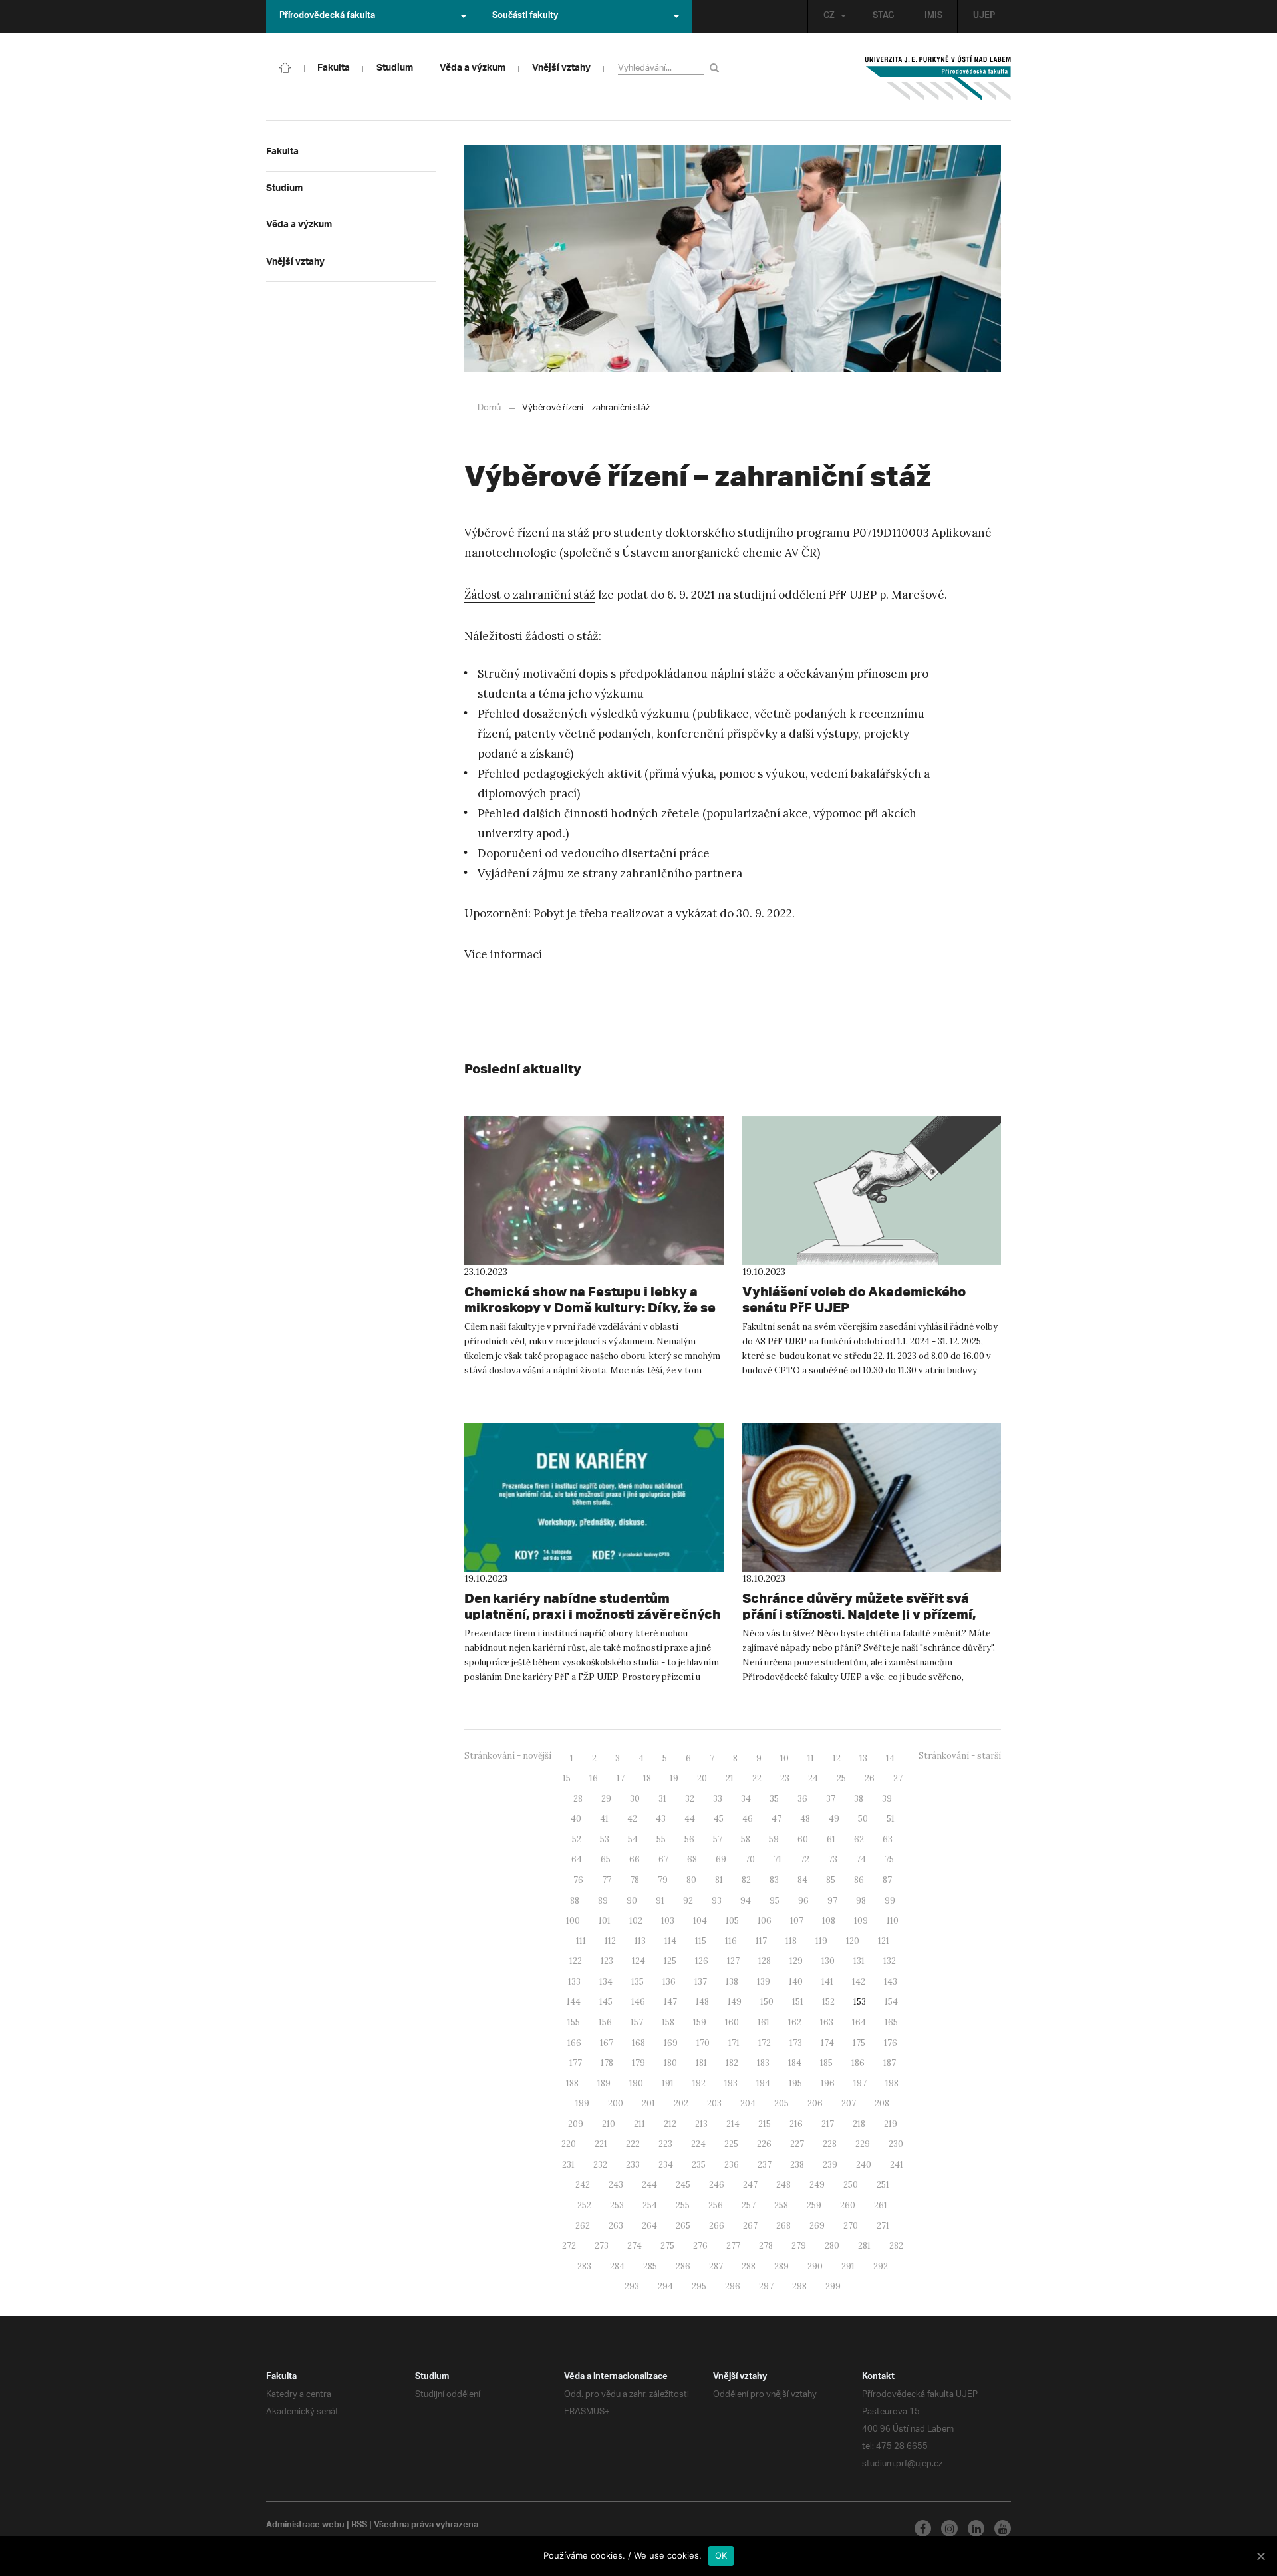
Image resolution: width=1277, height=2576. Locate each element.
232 (600, 2165)
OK (721, 2555)
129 (796, 1961)
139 (764, 1982)
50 (863, 1819)
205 (781, 2103)
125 (670, 1961)
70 (750, 1859)
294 (665, 2286)
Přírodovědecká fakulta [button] (327, 17)
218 (859, 2124)
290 (815, 2266)
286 (683, 2266)
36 (802, 1799)
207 (849, 2103)
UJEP (984, 17)
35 (774, 1799)
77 (607, 1880)
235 (699, 2165)
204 (748, 2103)
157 (637, 2022)
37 (831, 1799)
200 (616, 2103)
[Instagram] (949, 2528)
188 (572, 2083)
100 (573, 1921)
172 (765, 2043)
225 (731, 2144)
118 (791, 1941)
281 (864, 2246)
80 (691, 1880)
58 (746, 1839)
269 (817, 2226)
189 (604, 2083)
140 (796, 1982)
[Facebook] (923, 2528)
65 (606, 1859)
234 (666, 2165)
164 (859, 2022)
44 (690, 1819)
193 (731, 2083)
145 (606, 2002)
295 (699, 2286)
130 (828, 1961)
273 (602, 2246)
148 (702, 2002)
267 (750, 2226)
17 (621, 1778)
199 (582, 2103)
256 (716, 2205)
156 (605, 2022)
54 (633, 1839)
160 (732, 2022)
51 (891, 1819)
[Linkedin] (976, 2528)
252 (584, 2205)
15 (567, 1778)
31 (662, 1799)
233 (633, 2165)
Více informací (503, 954)
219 (891, 2124)
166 (574, 2043)
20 (702, 1778)
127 (733, 1961)
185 (826, 2063)
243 (616, 2185)
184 (795, 2063)
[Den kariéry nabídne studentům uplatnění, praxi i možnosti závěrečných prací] (594, 1497)
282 (896, 2246)
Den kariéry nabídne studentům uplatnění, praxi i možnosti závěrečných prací (592, 1614)
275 (667, 2246)
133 (574, 1982)
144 (574, 2002)
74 (861, 1859)
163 (827, 2022)
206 (815, 2103)
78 (635, 1880)
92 (688, 1901)
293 (632, 2286)
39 (887, 1799)
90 (632, 1901)
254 (650, 2205)
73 (833, 1859)
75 (889, 1859)
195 (795, 2083)
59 (774, 1839)
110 (893, 1921)
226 (764, 2144)
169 (671, 2043)
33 (718, 1799)
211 (639, 2124)
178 (607, 2063)
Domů (489, 408)
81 (719, 1880)
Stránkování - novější (508, 1756)
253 (617, 2205)
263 (616, 2226)
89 (603, 1901)
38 (859, 1799)
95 (775, 1901)
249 (817, 2185)
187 (890, 2063)
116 (731, 1941)
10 (784, 1758)
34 (746, 1799)
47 (777, 1819)
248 (783, 2185)
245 (683, 2185)
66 (635, 1859)
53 (605, 1839)
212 (670, 2124)
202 (681, 2103)
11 (811, 1758)
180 (670, 2063)
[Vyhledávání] (717, 68)
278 (766, 2246)
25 (841, 1778)
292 (881, 2266)
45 (719, 1819)
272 (569, 2246)
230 (896, 2144)
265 (683, 2226)
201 (648, 2103)
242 (583, 2185)
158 (668, 2022)
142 (859, 1982)
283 (584, 2266)
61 (831, 1839)
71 (778, 1859)
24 (813, 1778)
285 (650, 2266)
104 (700, 1921)
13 (863, 1758)
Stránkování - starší (960, 1756)
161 (764, 2022)
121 (884, 1941)
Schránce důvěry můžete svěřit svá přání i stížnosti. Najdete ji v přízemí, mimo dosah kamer (859, 1614)
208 (882, 2103)
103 (668, 1921)
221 (601, 2144)
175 (859, 2043)
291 (848, 2266)
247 (750, 2185)
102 (636, 1921)
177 (576, 2063)
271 (883, 2226)
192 (699, 2083)
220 (569, 2144)
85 (831, 1880)
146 (638, 2002)
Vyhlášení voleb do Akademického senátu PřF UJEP (854, 1299)
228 (830, 2144)
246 (717, 2185)
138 (732, 1982)
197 (860, 2083)
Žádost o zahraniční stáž (530, 595)
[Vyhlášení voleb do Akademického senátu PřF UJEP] (872, 1191)
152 (828, 2002)
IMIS (933, 17)
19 (674, 1778)
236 (732, 2165)
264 (649, 2226)
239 (830, 2165)
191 (668, 2083)
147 (670, 2002)
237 (765, 2165)
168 (638, 2043)
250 (851, 2185)
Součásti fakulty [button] (525, 17)
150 (767, 2002)
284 (617, 2266)
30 (635, 1799)
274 (635, 2246)
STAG (883, 17)
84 (802, 1880)
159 (700, 2022)
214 (733, 2124)
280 (832, 2246)
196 (828, 2083)
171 (734, 2043)
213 (701, 2124)
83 (774, 1880)
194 (763, 2083)
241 (897, 2165)
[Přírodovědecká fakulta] (285, 67)
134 (606, 1982)
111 (581, 1941)
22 (757, 1778)
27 (898, 1778)
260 (848, 2205)
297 (766, 2286)
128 (765, 1961)
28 (578, 1799)
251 (883, 2185)
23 (785, 1778)
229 (863, 2144)
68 (692, 1859)
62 (859, 1839)
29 (606, 1799)
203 (714, 2103)
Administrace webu (305, 2526)
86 (859, 1880)
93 (717, 1901)
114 (670, 1941)
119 (821, 1941)
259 (814, 2205)
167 (607, 2043)
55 (661, 1839)
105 (732, 1921)
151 (798, 2002)
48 (805, 1819)
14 (890, 1758)
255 (683, 2205)
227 (797, 2144)
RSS (359, 2526)
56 (689, 1839)
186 (858, 2063)
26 (870, 1778)
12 (837, 1758)
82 (746, 1880)
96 (803, 1901)
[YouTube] (1003, 2528)
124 (638, 1961)
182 (732, 2063)
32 (690, 1799)
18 (647, 1778)
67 (663, 1859)
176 (891, 2043)
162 (795, 2022)
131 (859, 1961)
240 (864, 2165)
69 (721, 1859)
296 (733, 2286)
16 (594, 1778)
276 (700, 2246)
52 (577, 1839)
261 (881, 2205)
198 (892, 2083)
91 (660, 1901)
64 (577, 1859)
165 (891, 2022)
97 (832, 1901)
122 (576, 1961)
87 (887, 1880)
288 (749, 2266)
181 (701, 2063)
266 (717, 2226)
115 (701, 1941)
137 (701, 1982)
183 (763, 2063)
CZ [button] (829, 17)
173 (796, 2043)
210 (609, 2124)
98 (861, 1901)
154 (891, 2002)
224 (698, 2144)
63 (888, 1839)
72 (805, 1859)
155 (574, 2022)
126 (702, 1961)
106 (765, 1921)
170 (703, 2043)
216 (796, 2124)
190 (636, 2083)
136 (669, 1982)
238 (797, 2165)
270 (851, 2226)
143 (891, 1982)
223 (665, 2144)
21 (730, 1778)
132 (890, 1961)
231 (568, 2165)
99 (890, 1901)
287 (716, 2266)
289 (781, 2266)
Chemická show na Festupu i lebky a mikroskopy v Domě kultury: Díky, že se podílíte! (590, 1307)
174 (827, 2043)
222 (633, 2144)
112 (610, 1941)
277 (733, 2246)
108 (829, 1921)
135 (638, 1982)
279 (799, 2246)
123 (607, 1961)
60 (803, 1839)
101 (605, 1921)
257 (749, 2205)
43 (661, 1819)
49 (834, 1819)
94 (746, 1901)
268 (783, 2226)
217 (828, 2124)
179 (638, 2063)
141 (827, 1982)
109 (861, 1921)
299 (833, 2286)
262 (583, 2226)
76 (578, 1880)
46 (748, 1819)
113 (640, 1941)
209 (576, 2124)
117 (761, 1941)
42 (632, 1819)
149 (735, 2002)
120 (853, 1941)
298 (799, 2286)
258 (781, 2205)
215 (765, 2124)
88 (575, 1901)
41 (604, 1819)
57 (718, 1839)
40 (576, 1819)
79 (663, 1880)
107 (797, 1921)
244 (649, 2185)
